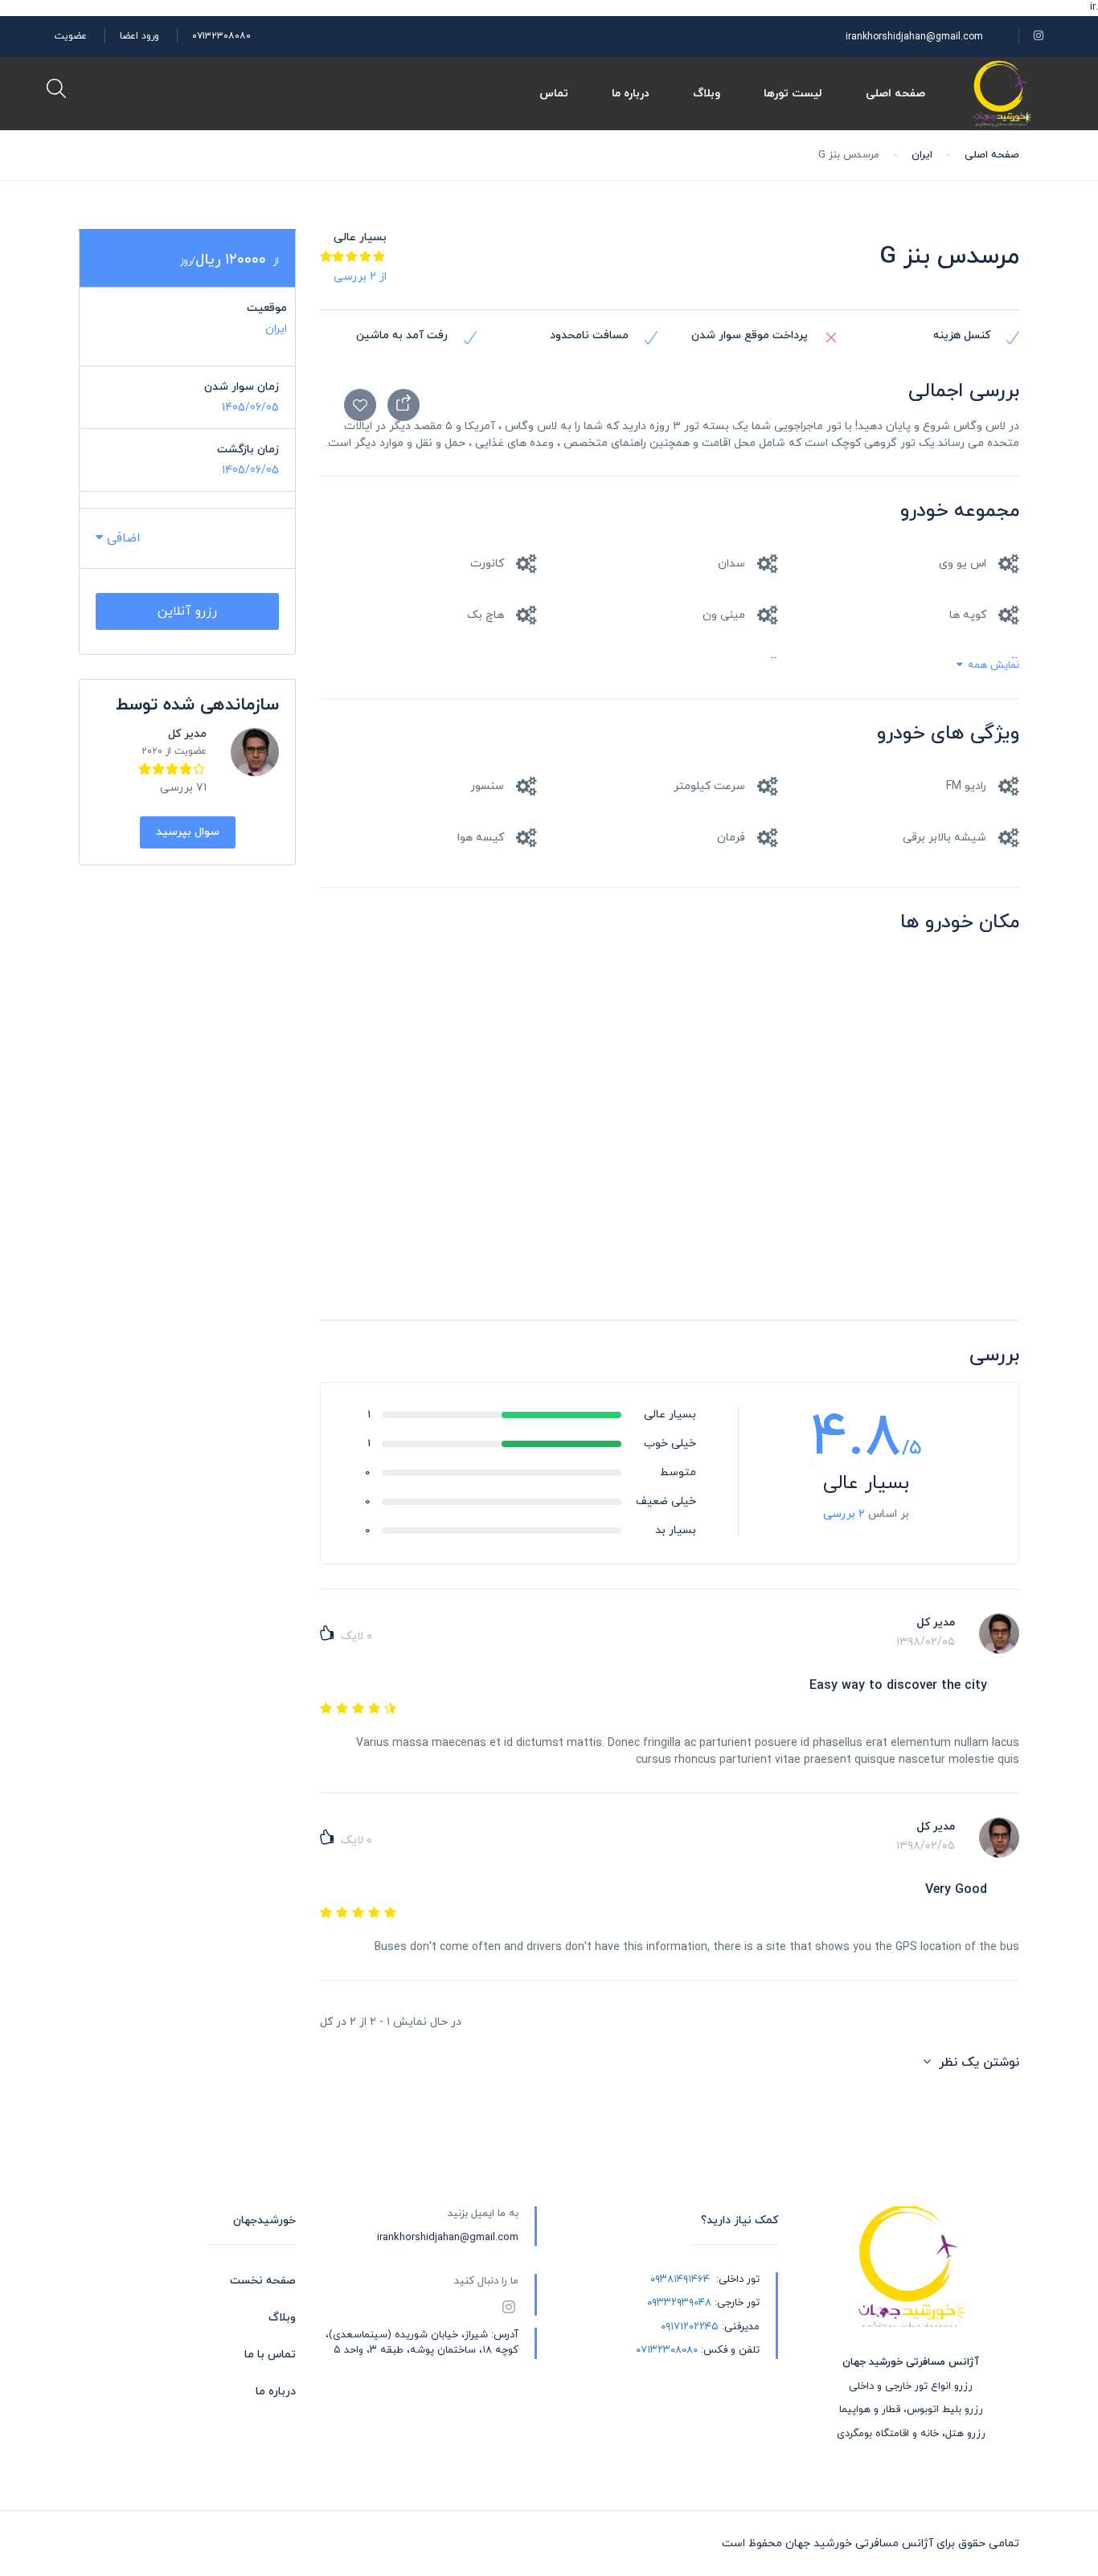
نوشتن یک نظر (977, 2063)
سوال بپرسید (188, 832)
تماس (554, 94)
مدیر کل (187, 734)
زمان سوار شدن (242, 387)
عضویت (71, 36)
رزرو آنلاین (187, 611)
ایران (922, 155)
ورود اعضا (139, 36)
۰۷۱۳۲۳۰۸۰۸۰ (221, 36)
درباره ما (631, 94)
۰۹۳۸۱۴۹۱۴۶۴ (680, 2280)
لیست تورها (793, 94)
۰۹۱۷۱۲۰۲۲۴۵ (690, 2327)
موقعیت (267, 308)
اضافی (122, 538)
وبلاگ (707, 94)
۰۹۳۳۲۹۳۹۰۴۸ (679, 2303)
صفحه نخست (263, 2281)
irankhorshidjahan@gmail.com (914, 37)
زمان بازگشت (248, 450)
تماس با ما (270, 2355)
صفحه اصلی (895, 94)
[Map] (670, 1139)
